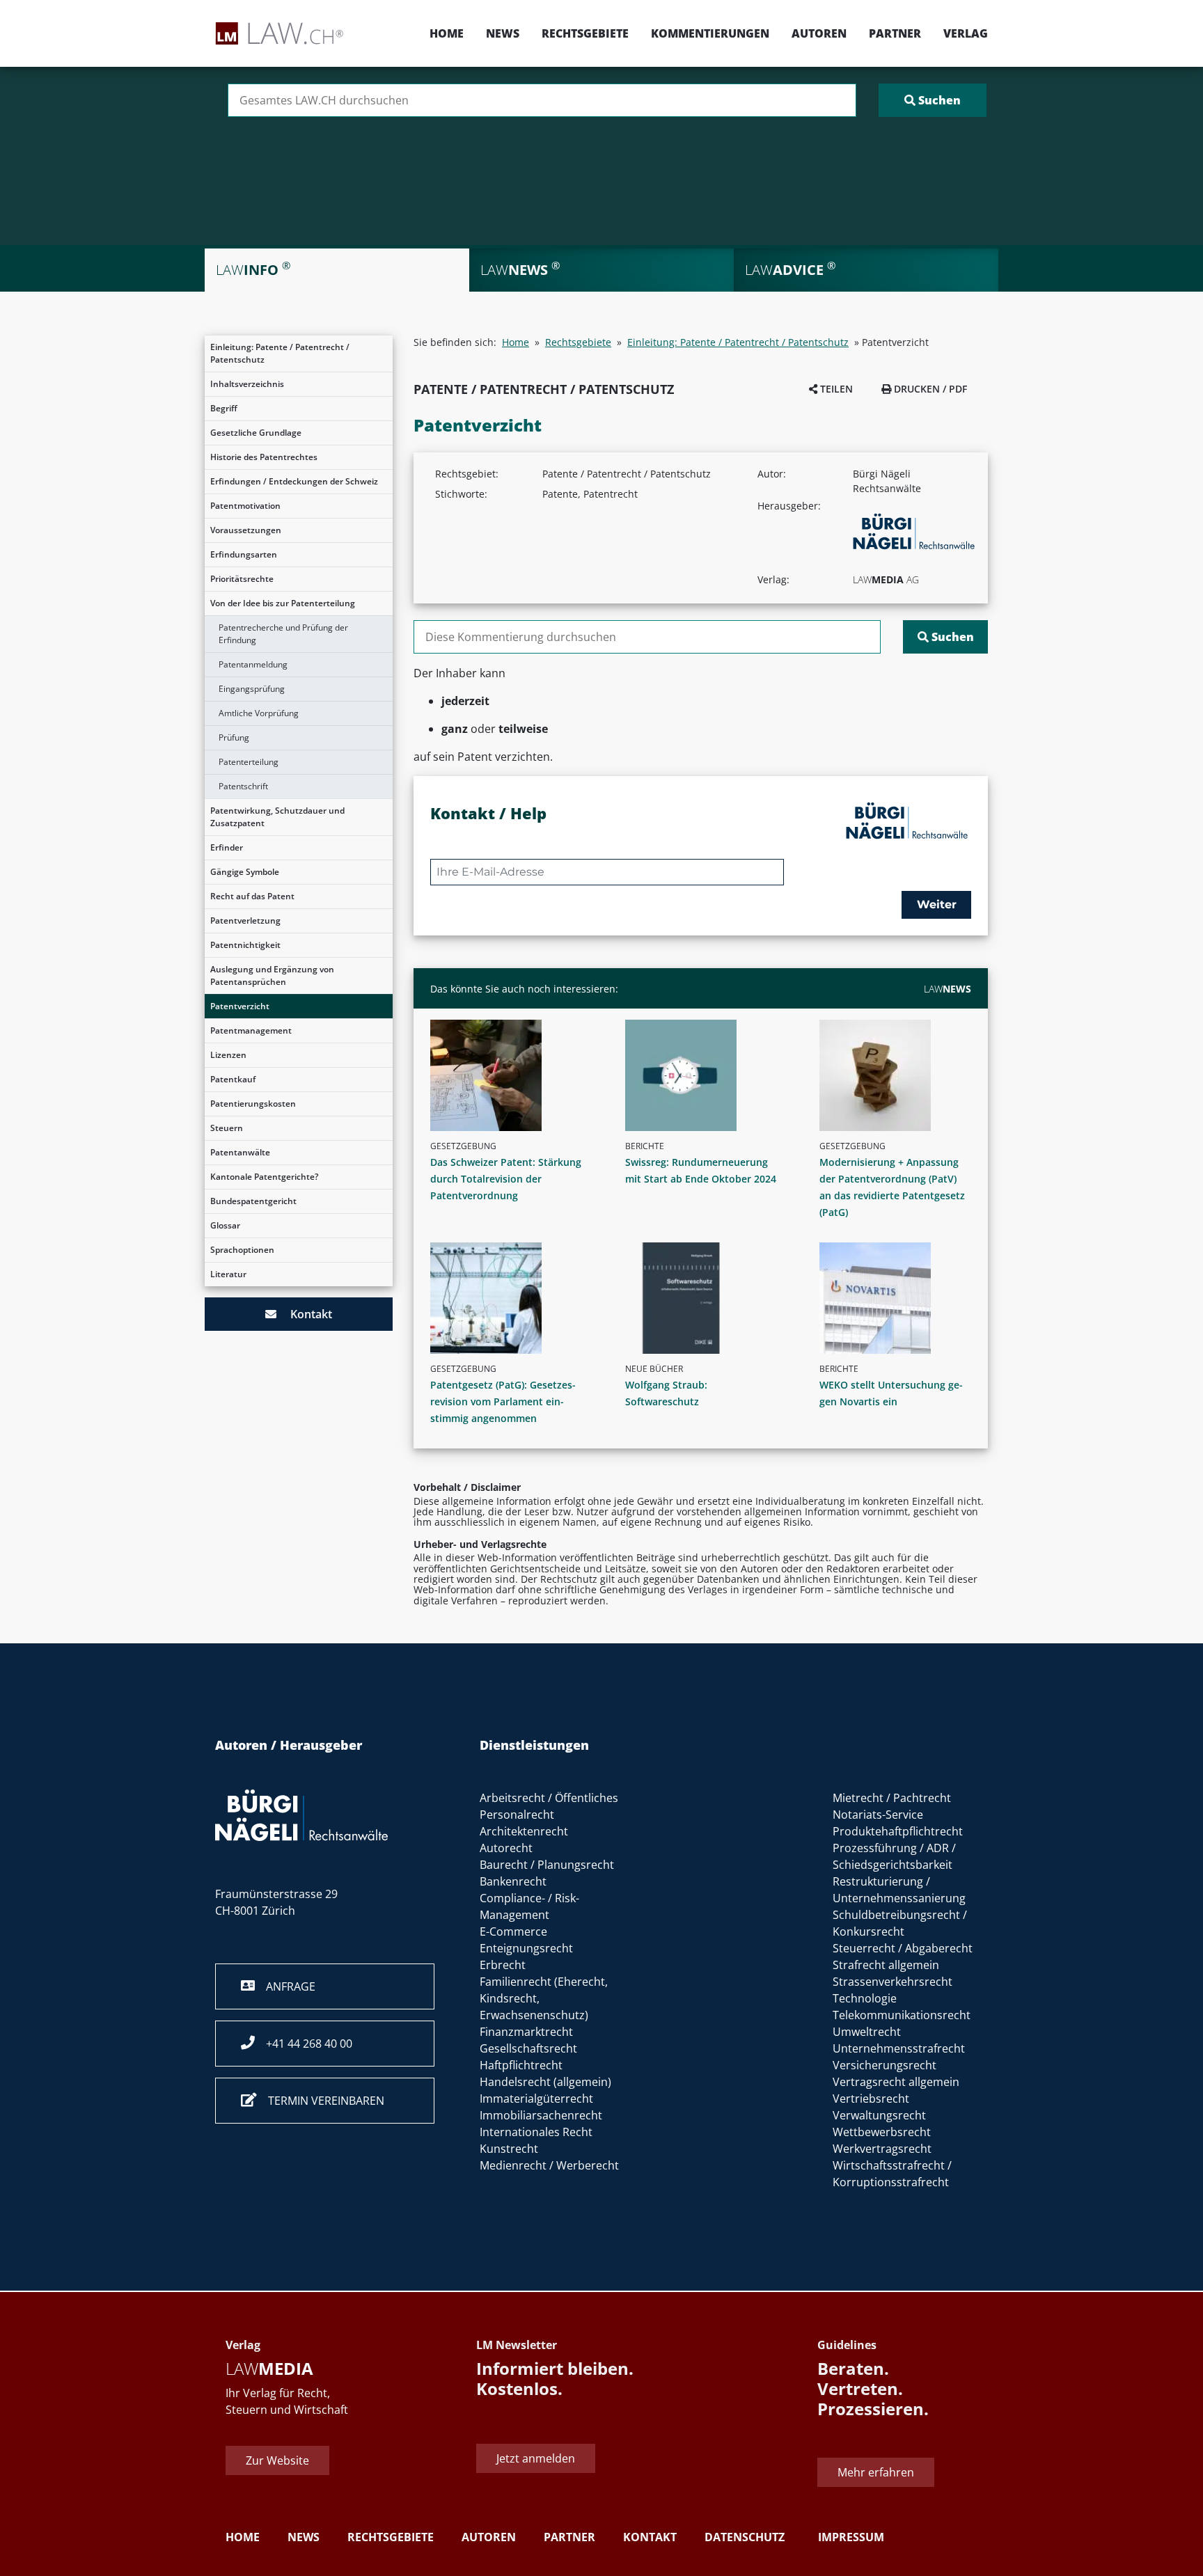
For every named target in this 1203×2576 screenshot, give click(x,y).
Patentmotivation (245, 506)
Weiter (937, 904)
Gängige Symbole (245, 872)
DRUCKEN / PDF (929, 389)
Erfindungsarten (244, 554)
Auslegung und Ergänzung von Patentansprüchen (272, 975)
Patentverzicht (240, 1006)
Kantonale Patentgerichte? (264, 1177)
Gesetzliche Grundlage (256, 433)
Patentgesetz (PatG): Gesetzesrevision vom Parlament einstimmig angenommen (503, 1401)
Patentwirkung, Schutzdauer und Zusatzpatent (277, 817)
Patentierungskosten (253, 1104)
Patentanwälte (240, 1152)
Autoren (819, 33)
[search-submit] (933, 100)
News (503, 33)
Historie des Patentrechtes (264, 457)
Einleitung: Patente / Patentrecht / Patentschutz (280, 353)
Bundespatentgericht (253, 1201)
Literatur (228, 1274)
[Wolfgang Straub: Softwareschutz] (707, 1298)
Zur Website (277, 2460)
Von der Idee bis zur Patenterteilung (283, 603)
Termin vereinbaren (321, 2101)
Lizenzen (228, 1055)
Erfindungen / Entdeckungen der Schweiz (294, 481)
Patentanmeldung (253, 664)
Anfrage (285, 1986)
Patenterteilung (249, 762)
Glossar (225, 1225)
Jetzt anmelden (536, 2458)
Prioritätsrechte (242, 579)
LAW (948, 989)
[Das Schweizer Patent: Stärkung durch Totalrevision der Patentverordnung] (512, 1075)
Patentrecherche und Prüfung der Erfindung (283, 634)
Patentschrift (243, 786)
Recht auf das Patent (252, 896)
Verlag (966, 33)
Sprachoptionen (242, 1250)
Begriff (224, 408)
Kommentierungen (710, 33)
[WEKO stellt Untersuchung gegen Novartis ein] (901, 1298)
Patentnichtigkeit (245, 945)
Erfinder (227, 847)
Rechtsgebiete (585, 33)
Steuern (227, 1128)
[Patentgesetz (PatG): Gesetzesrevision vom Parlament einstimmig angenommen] (512, 1298)
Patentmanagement (251, 1030)
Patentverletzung (245, 920)
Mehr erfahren (876, 2472)
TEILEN (835, 389)
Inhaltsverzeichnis (247, 384)
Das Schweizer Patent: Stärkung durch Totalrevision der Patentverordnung (506, 1179)
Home (447, 33)
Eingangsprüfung (252, 689)
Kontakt (304, 1314)
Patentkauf (233, 1079)
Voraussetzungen (246, 530)
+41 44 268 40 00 (304, 2044)
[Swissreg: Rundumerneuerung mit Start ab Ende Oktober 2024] (707, 1075)
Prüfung (234, 737)
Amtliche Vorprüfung (259, 713)
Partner (895, 33)
